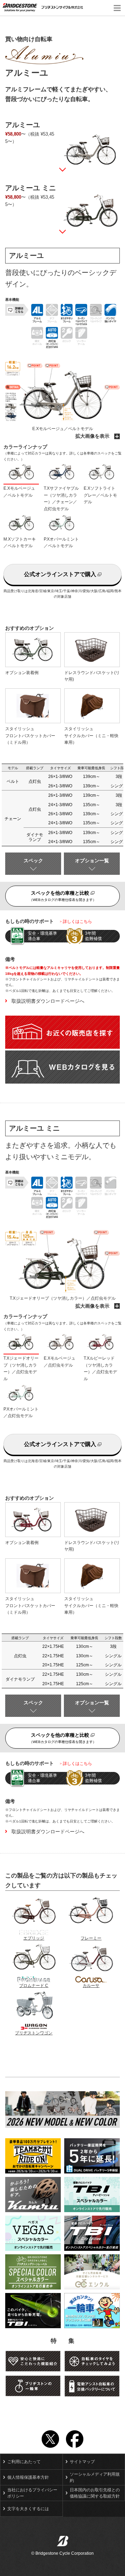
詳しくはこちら (77, 922)
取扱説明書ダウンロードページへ (48, 1001)
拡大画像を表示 (93, 436)
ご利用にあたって (24, 2462)
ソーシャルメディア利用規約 (95, 2477)
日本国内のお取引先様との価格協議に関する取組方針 (95, 2493)
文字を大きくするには (28, 2509)
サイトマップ (82, 2462)
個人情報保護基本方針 (28, 2477)
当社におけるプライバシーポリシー (32, 2493)
